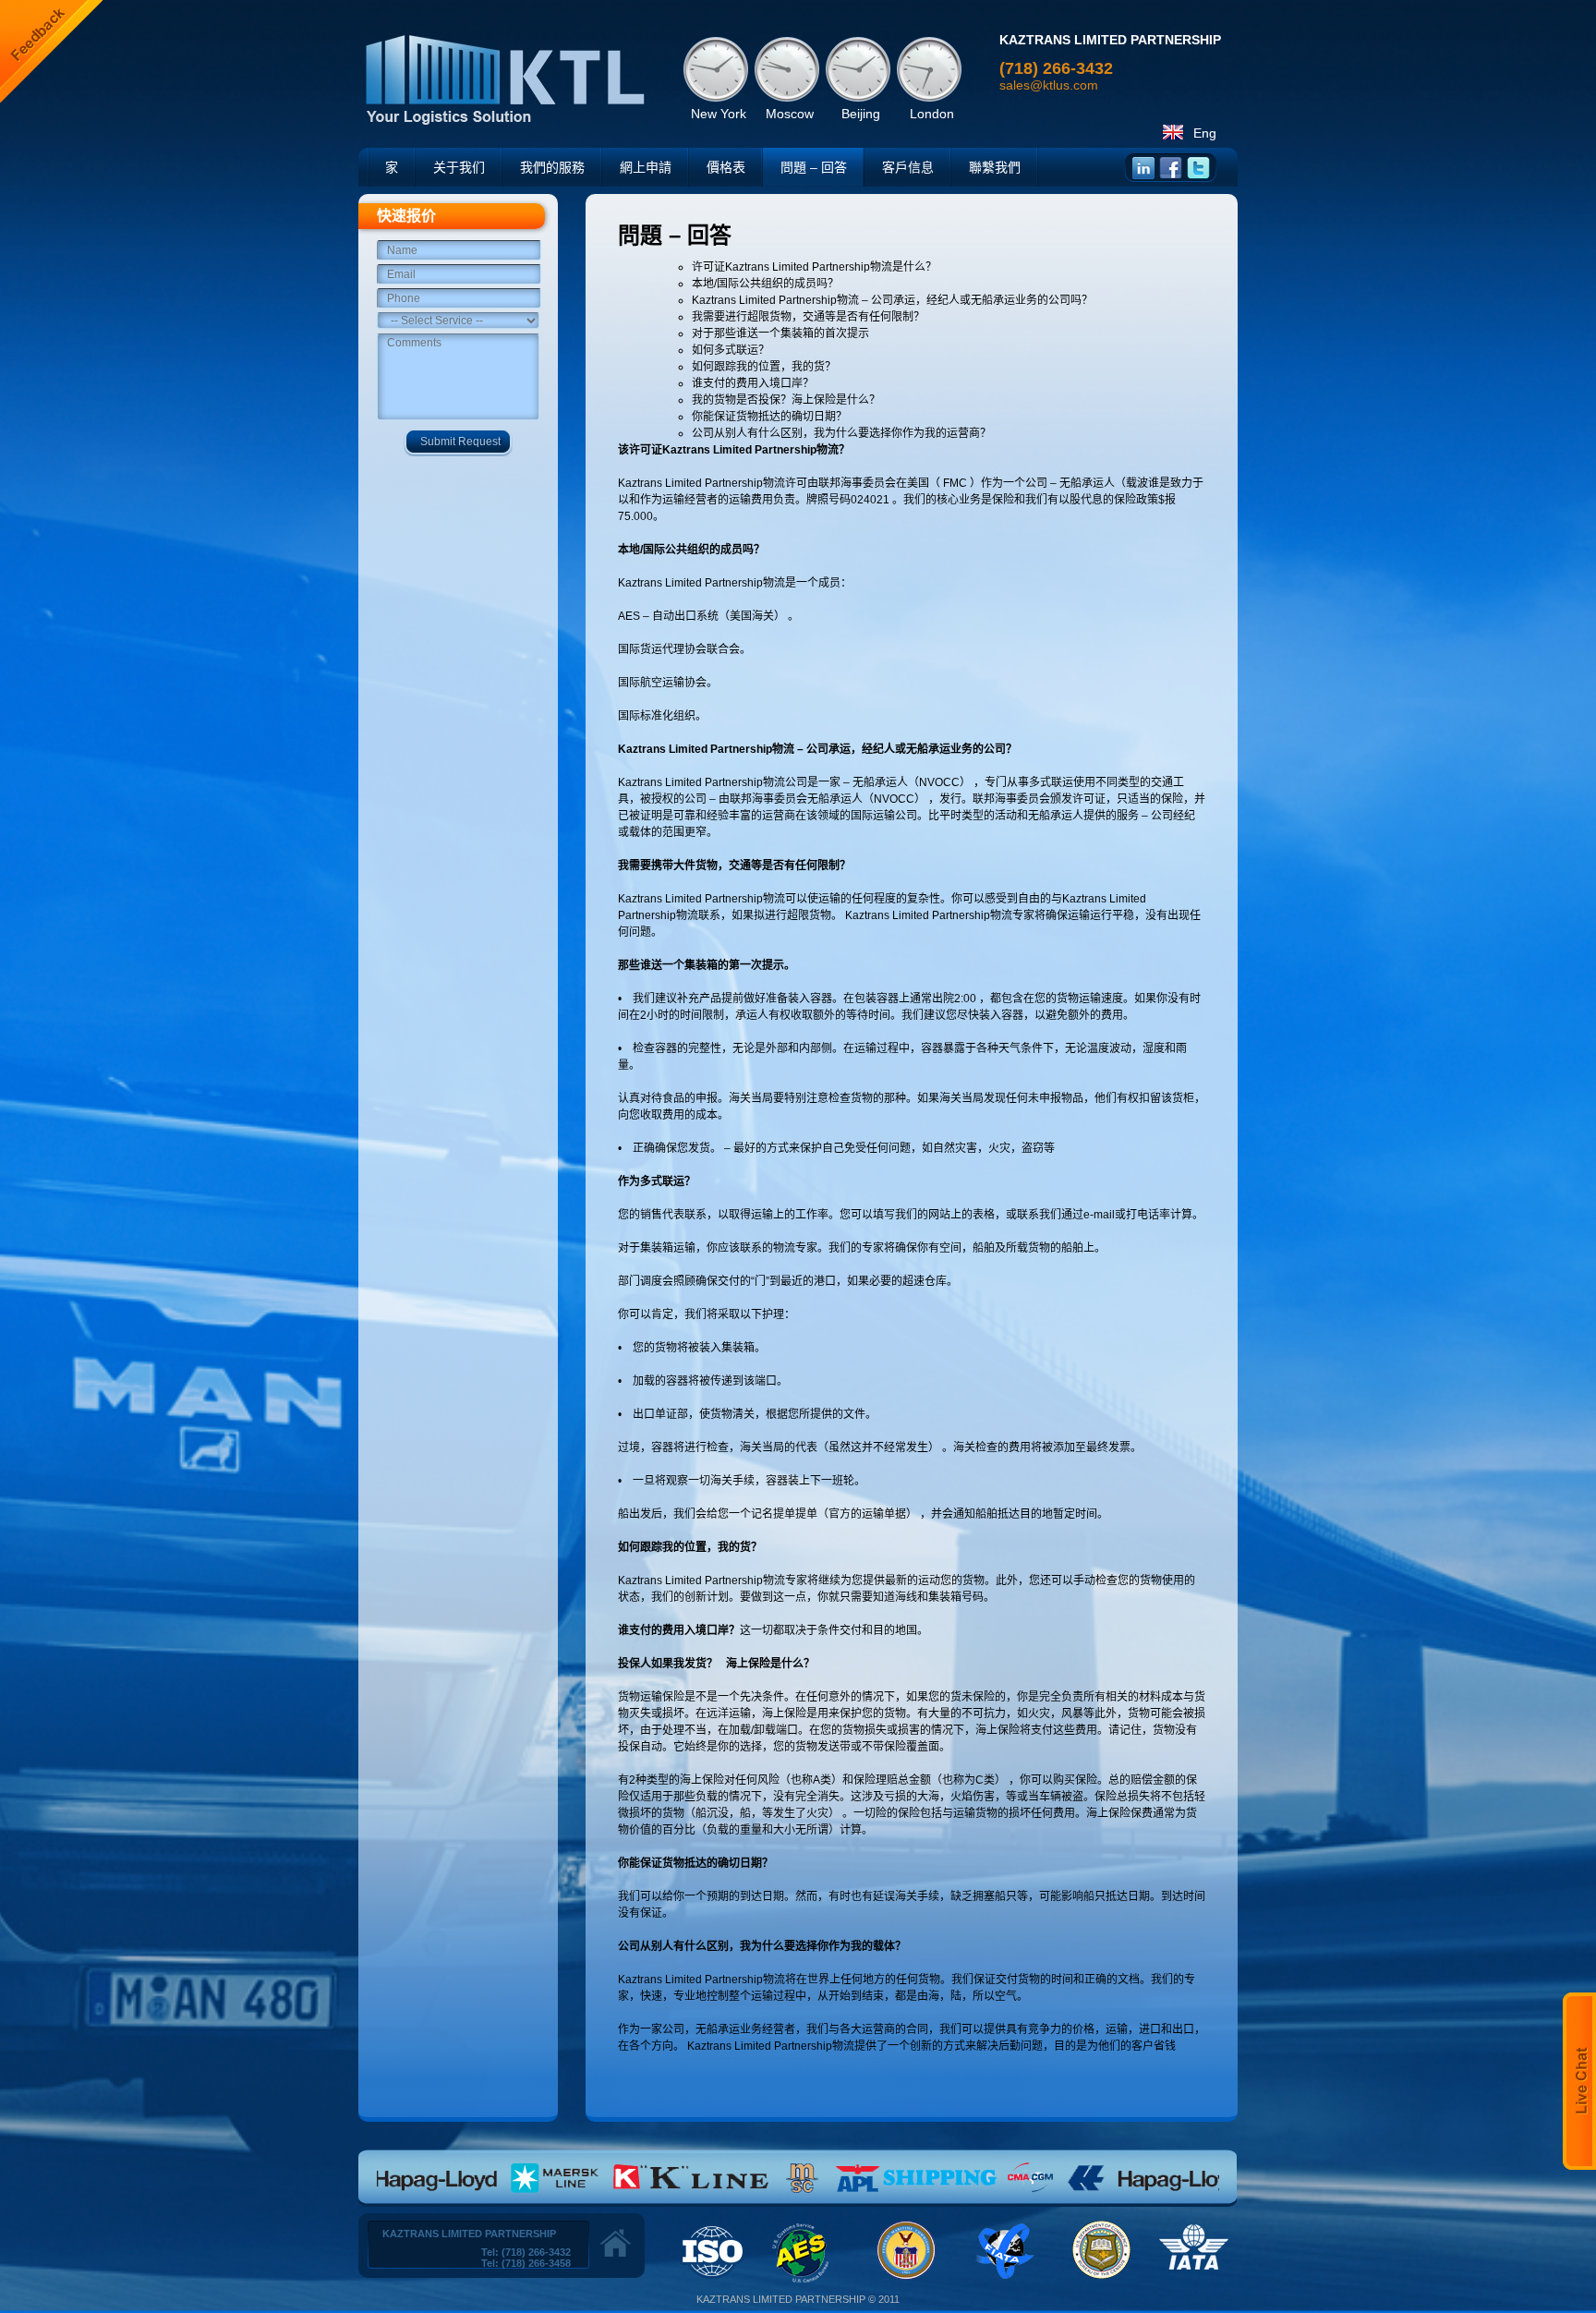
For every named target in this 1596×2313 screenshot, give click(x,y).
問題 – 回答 (814, 167)
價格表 (726, 167)
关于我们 (459, 167)
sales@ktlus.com (1049, 85)
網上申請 (646, 167)
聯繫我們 (995, 167)
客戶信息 (908, 167)
